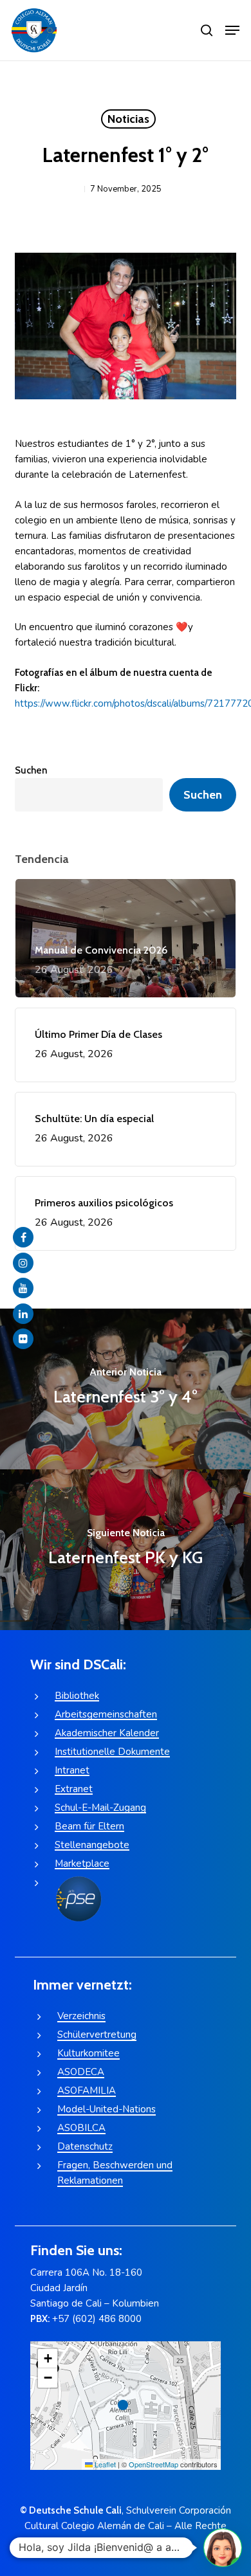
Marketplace (82, 1864)
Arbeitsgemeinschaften (106, 1714)
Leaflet (104, 2464)
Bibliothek (77, 1696)
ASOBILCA (81, 2128)
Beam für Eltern (89, 1826)
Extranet (74, 1789)
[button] (232, 30)
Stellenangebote (92, 1845)
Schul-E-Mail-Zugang (100, 1808)
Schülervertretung (97, 2035)
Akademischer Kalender (107, 1733)
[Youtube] (23, 1288)
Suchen (31, 770)
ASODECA (81, 2072)
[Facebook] (23, 1237)
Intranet (72, 1770)
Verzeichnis (81, 2016)
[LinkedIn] (23, 1314)
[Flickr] (23, 1339)
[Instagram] (23, 1263)
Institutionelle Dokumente (112, 1752)
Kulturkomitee (88, 2053)
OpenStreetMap (153, 2464)
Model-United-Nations (107, 2109)
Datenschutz (85, 2146)
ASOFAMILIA (87, 2091)
